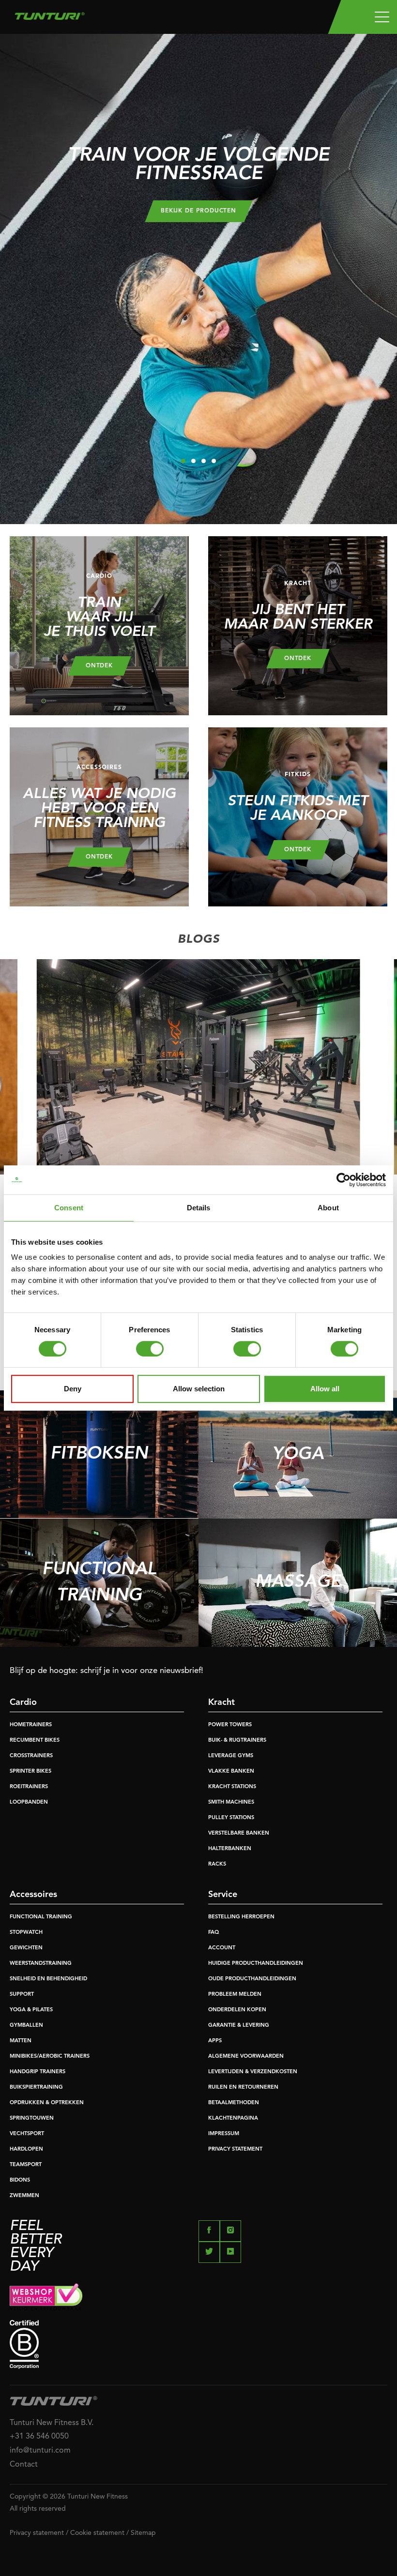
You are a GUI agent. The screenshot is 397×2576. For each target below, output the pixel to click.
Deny (73, 1389)
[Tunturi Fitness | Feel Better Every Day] (50, 14)
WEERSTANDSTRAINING (41, 1964)
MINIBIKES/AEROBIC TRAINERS (50, 2056)
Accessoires (33, 1895)
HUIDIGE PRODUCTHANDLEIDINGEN (256, 1964)
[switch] (150, 1349)
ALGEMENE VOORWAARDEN (246, 2056)
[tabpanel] (198, 279)
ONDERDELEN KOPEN (237, 2010)
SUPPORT (22, 1995)
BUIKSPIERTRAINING (36, 2087)
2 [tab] (193, 461)
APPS (215, 2041)
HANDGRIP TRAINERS (38, 2072)
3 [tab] (204, 461)
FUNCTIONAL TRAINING (41, 1917)
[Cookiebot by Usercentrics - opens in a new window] (344, 1180)
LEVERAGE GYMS (231, 1756)
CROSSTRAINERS (31, 1756)
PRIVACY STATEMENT (235, 2149)
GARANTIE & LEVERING (239, 2026)
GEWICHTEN (26, 1948)
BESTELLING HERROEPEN (241, 1917)
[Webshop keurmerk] (198, 2297)
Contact (24, 2465)
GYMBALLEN (26, 2026)
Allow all (325, 1389)
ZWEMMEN (24, 2196)
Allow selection (199, 1389)
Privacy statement (37, 2533)
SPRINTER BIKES (31, 1771)
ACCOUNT (222, 1948)
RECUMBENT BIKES (35, 1740)
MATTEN (21, 2041)
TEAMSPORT (26, 2165)
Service (223, 1895)
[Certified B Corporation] (198, 2344)
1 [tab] (183, 461)
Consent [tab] (69, 1208)
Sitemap (143, 2533)
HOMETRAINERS (31, 1725)
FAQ (214, 1933)
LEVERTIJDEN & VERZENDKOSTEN (253, 2072)
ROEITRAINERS (29, 1787)
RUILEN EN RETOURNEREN (243, 2087)
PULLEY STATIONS (231, 1818)
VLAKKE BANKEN (231, 1771)
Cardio (23, 1702)
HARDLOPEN (26, 2149)
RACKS (217, 1864)
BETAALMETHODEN (234, 2103)
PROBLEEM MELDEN (235, 1995)
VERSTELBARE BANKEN (239, 1833)
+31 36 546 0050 (39, 2437)
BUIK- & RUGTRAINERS (237, 1740)
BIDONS (20, 2180)
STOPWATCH (26, 1933)
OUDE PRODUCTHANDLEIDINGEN (252, 1979)
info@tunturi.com (40, 2451)
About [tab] (328, 1208)
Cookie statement (97, 2533)
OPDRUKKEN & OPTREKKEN (47, 2103)
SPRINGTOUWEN (32, 2118)
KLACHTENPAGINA (233, 2118)
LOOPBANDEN (29, 1802)
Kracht (221, 1702)
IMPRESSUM (224, 2134)
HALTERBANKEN (230, 1849)
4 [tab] (214, 461)
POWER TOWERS (230, 1725)
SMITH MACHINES (231, 1802)
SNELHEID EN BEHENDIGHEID (48, 1979)
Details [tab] (199, 1208)
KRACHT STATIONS (232, 1787)
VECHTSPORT (27, 2134)
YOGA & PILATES (31, 2010)
